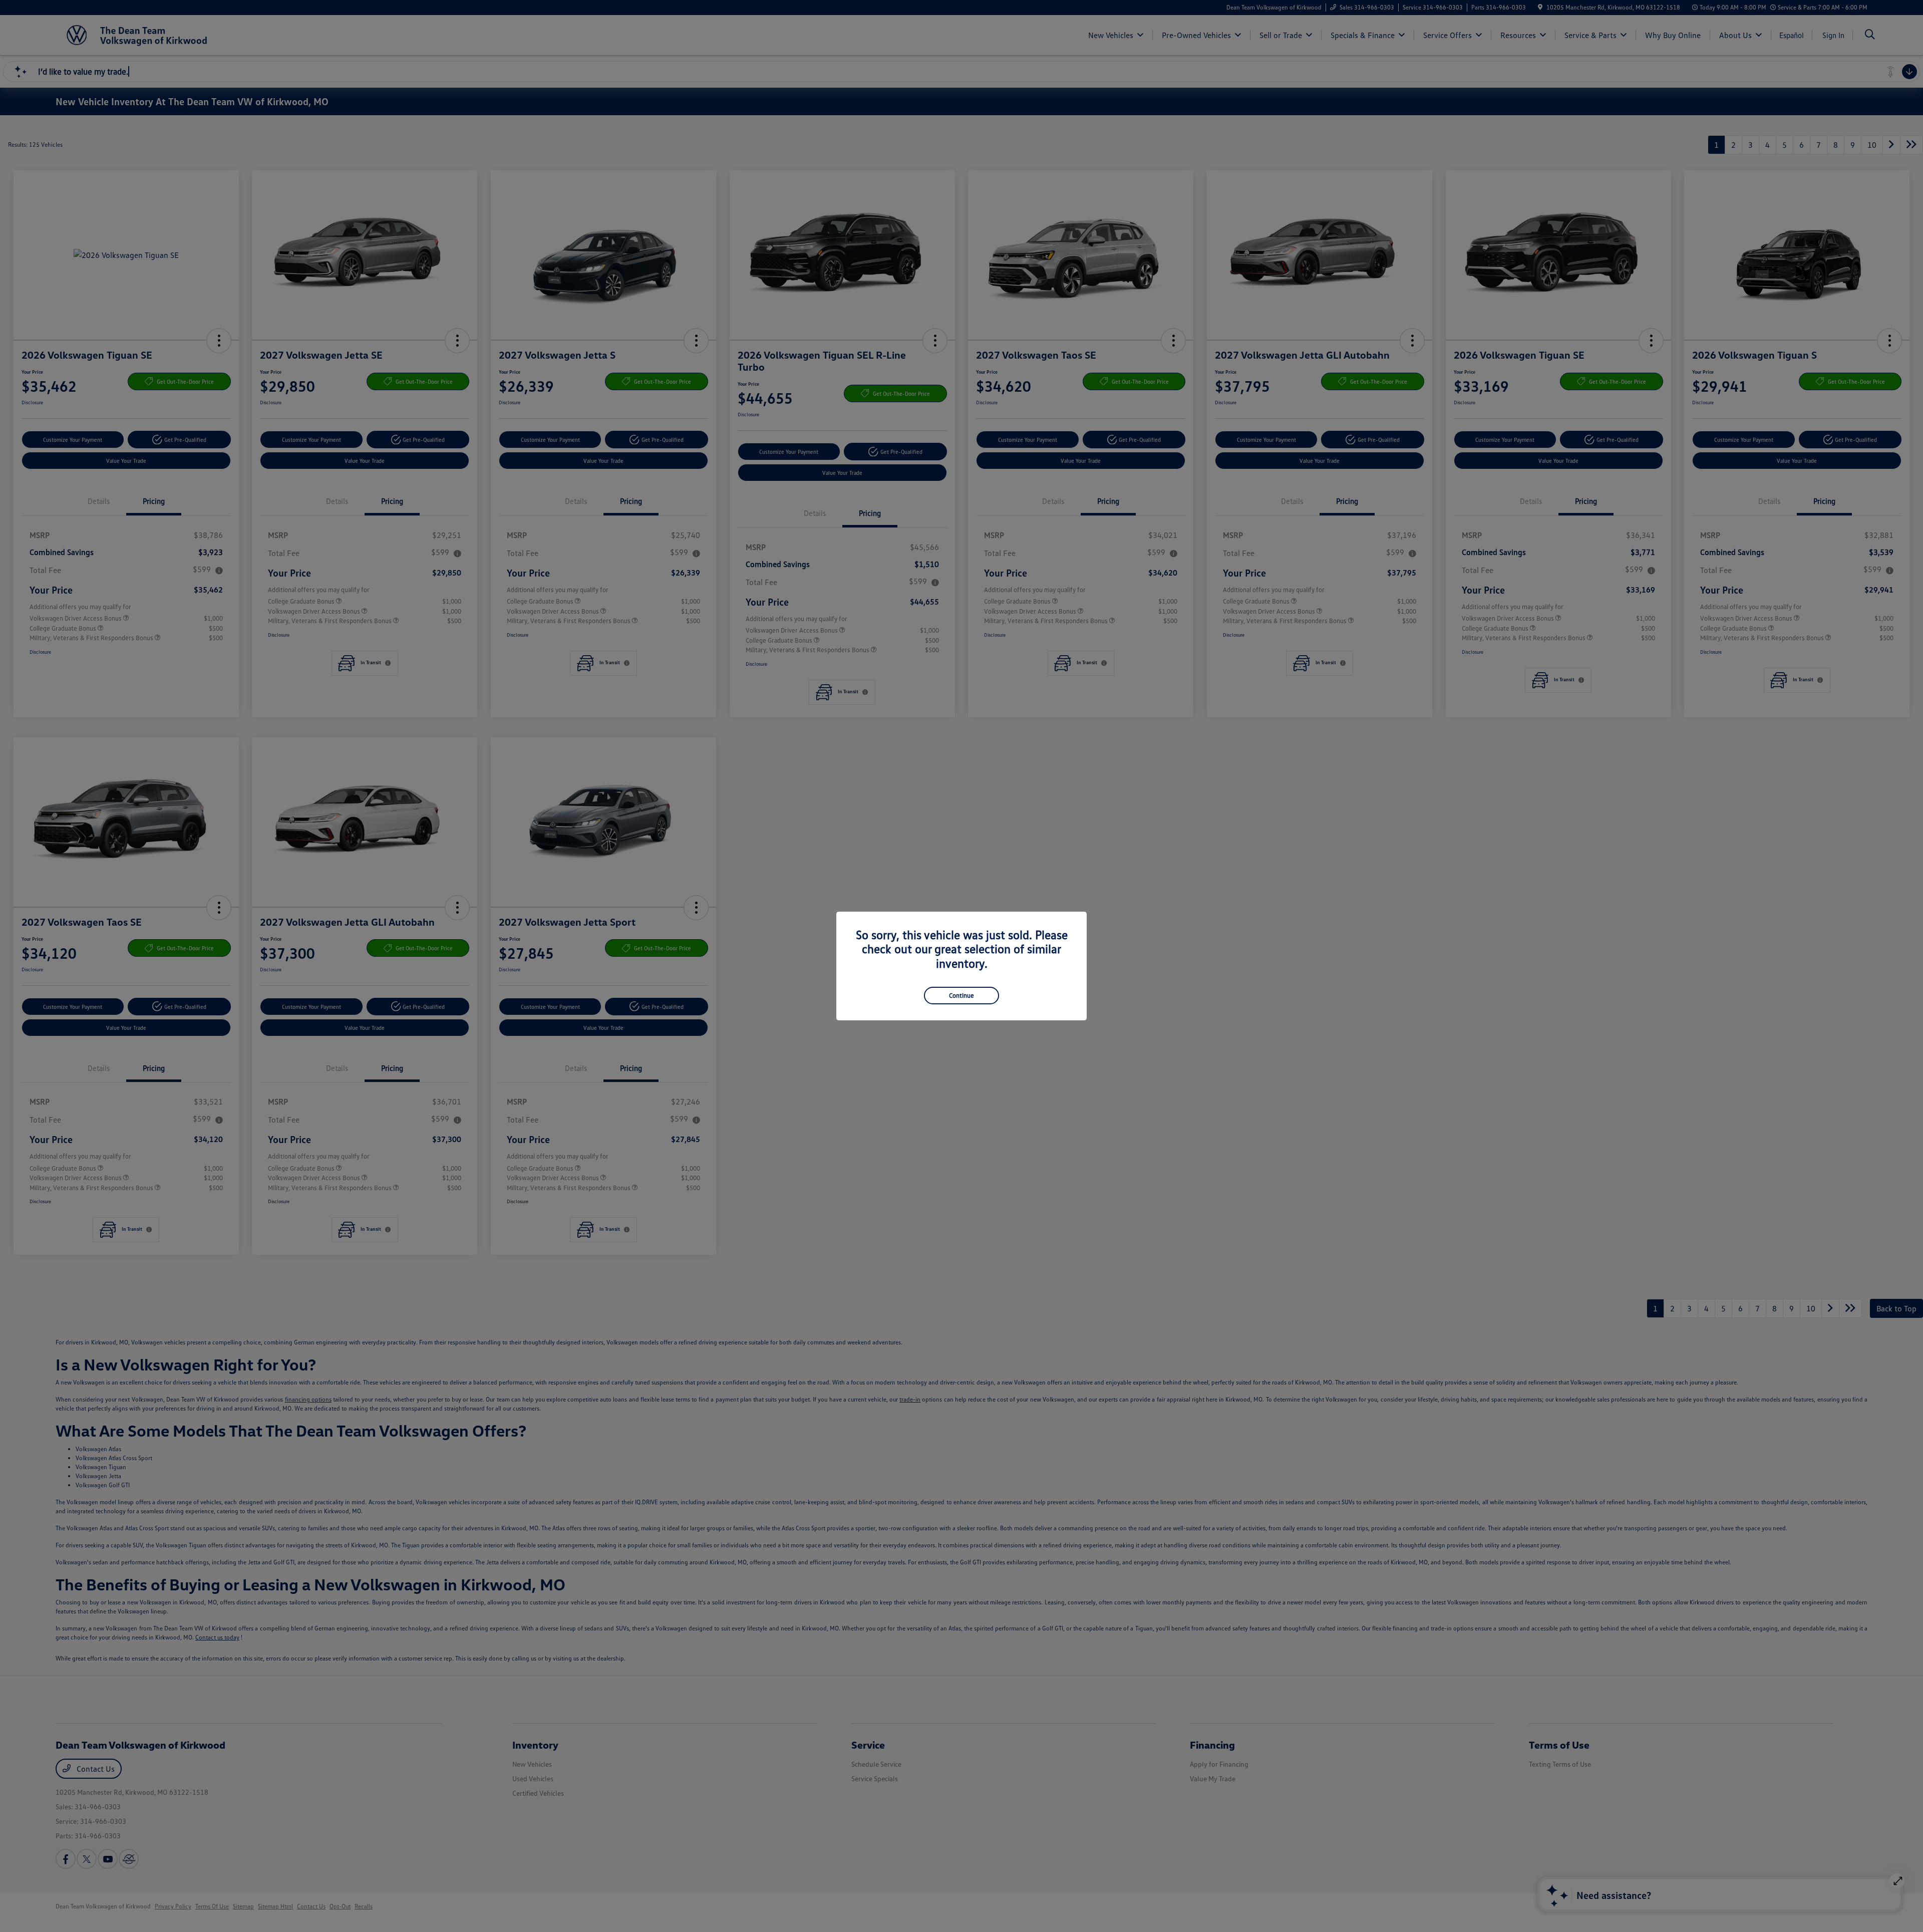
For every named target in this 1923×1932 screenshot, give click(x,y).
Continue (961, 995)
